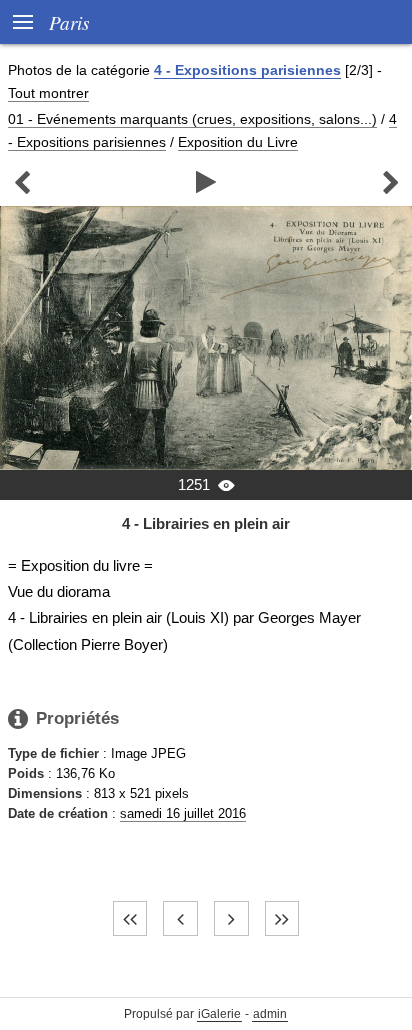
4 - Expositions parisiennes (247, 70)
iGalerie (219, 1014)
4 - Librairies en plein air (206, 523)
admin (270, 1014)
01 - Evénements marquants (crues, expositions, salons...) (192, 119)
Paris (69, 22)
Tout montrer (48, 93)
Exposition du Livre (238, 142)
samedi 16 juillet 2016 (183, 813)
